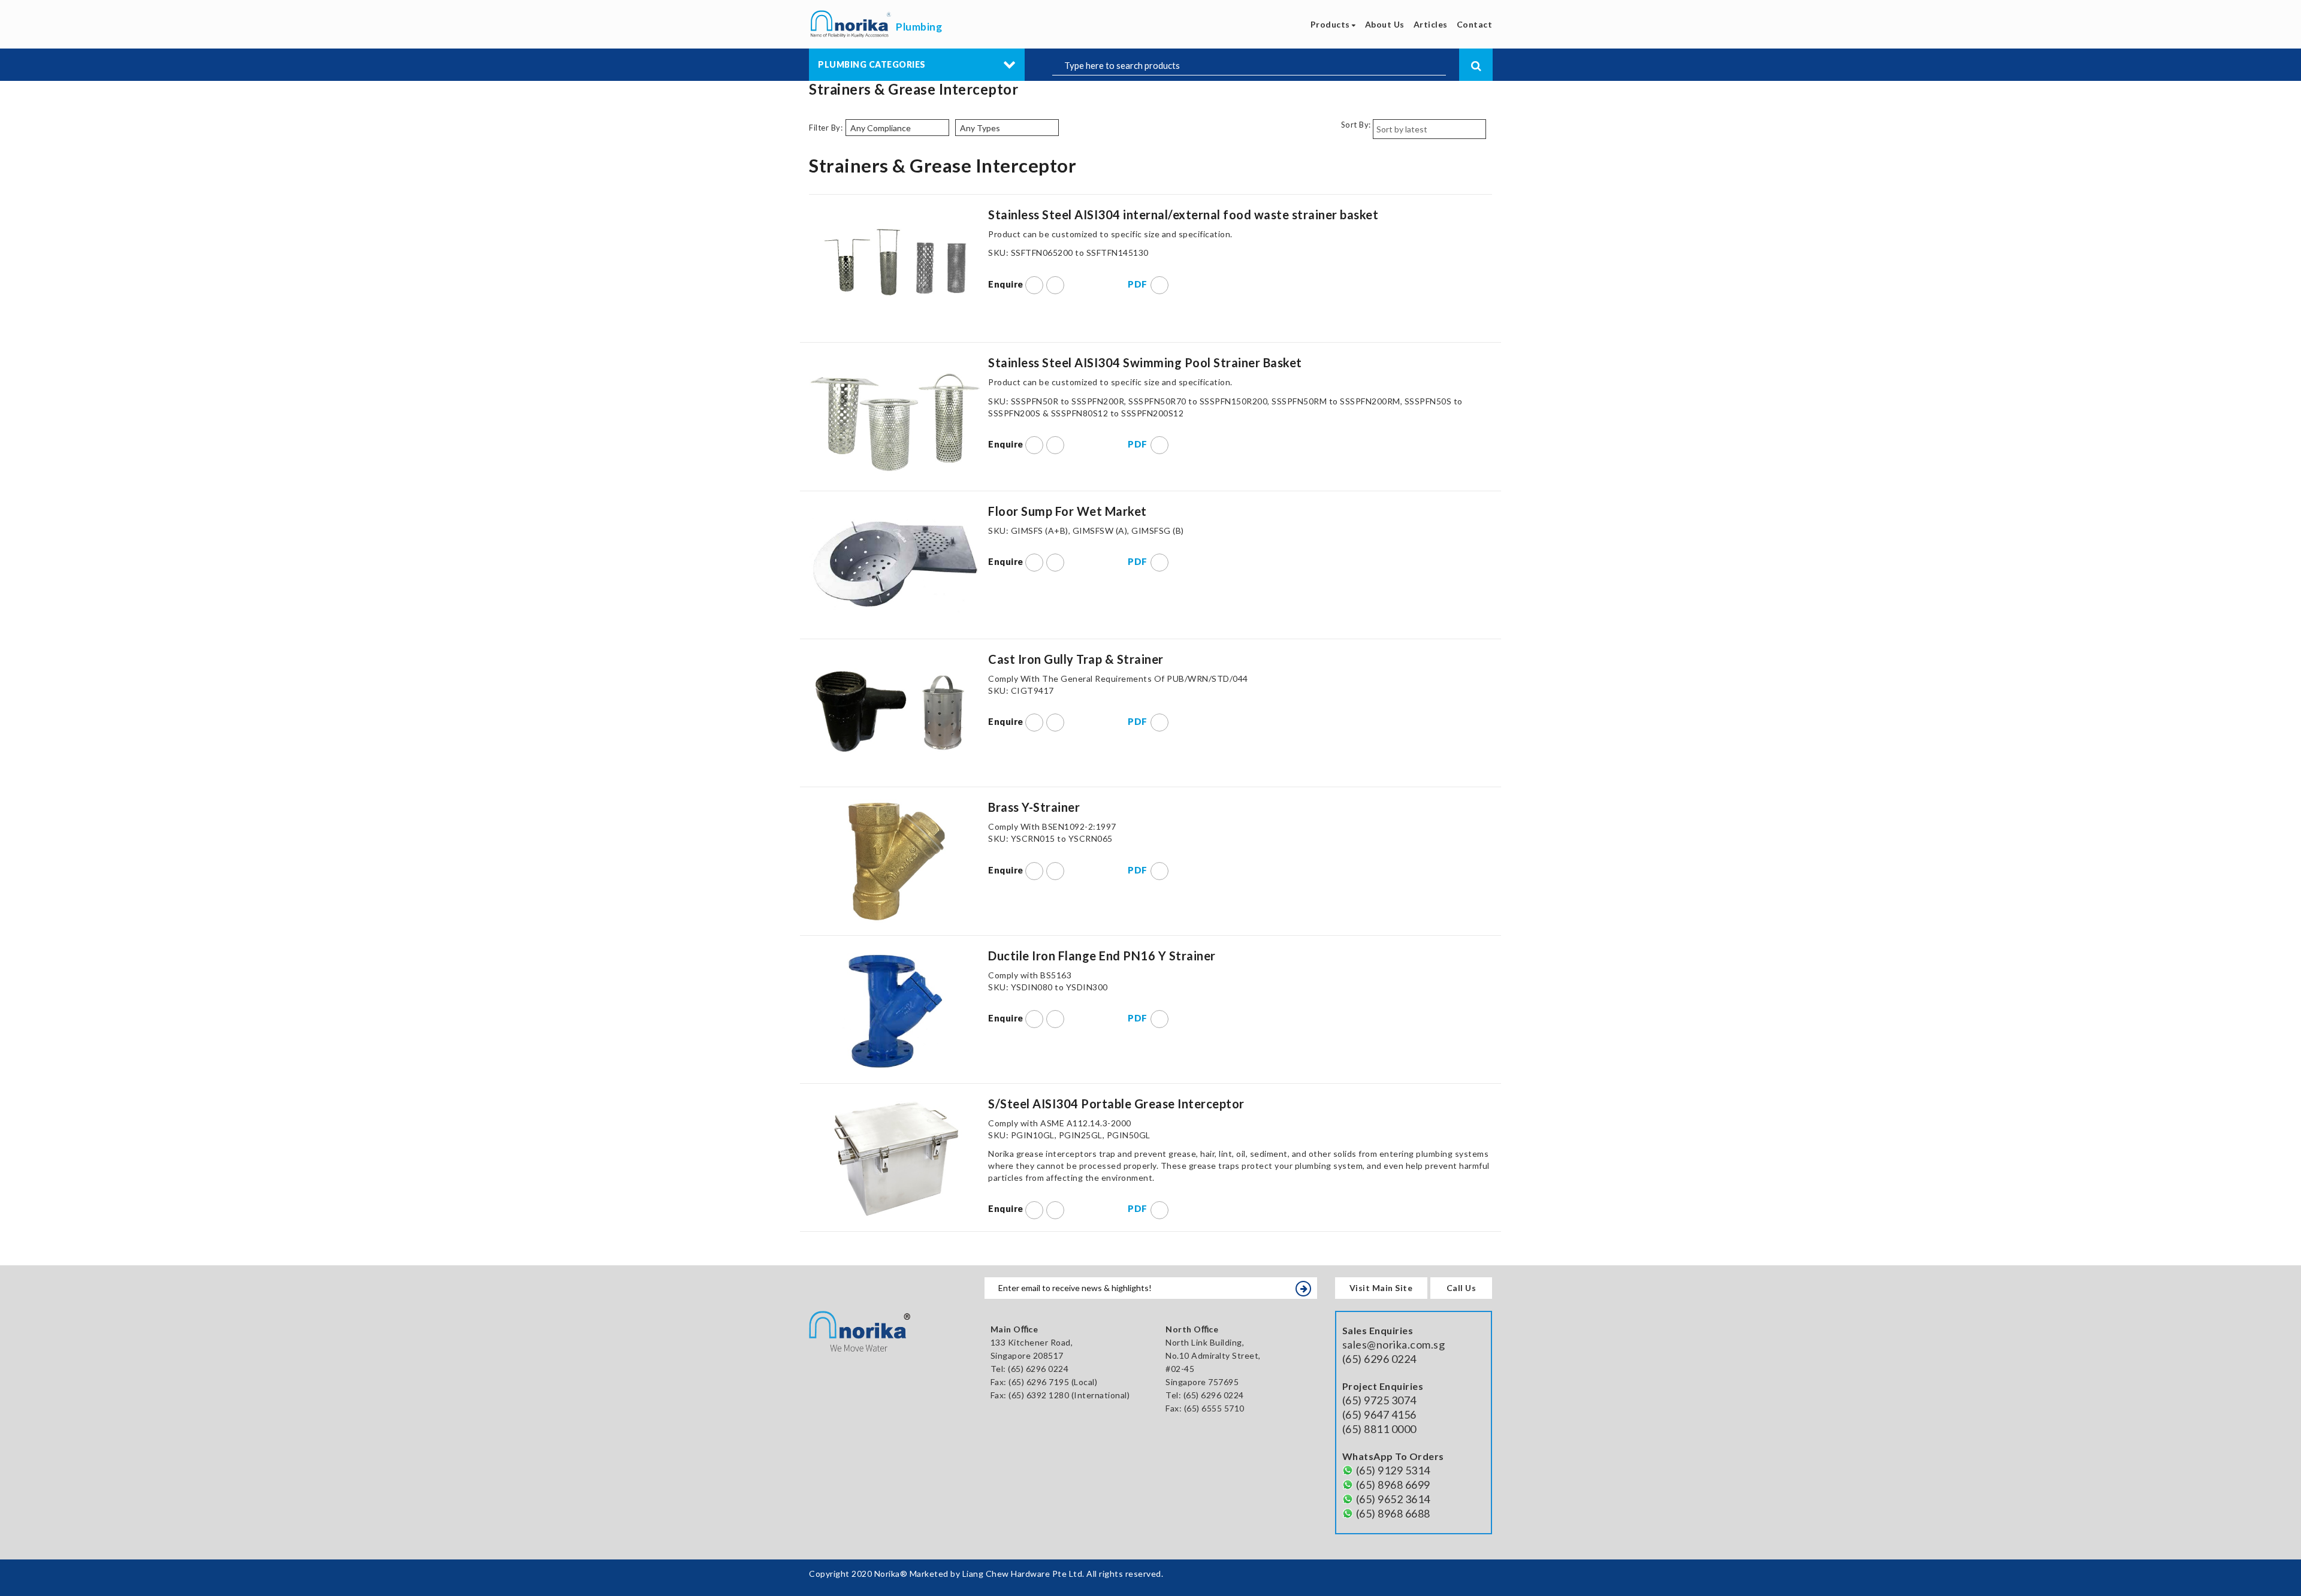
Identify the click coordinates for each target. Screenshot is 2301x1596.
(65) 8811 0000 (1379, 1429)
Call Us (1461, 1288)
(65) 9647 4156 (1379, 1414)
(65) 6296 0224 (1038, 1369)
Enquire (1007, 284)
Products (1331, 24)
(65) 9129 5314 (1393, 1470)
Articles (1431, 24)
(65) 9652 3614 (1393, 1499)
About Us (1385, 24)
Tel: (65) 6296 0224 (1205, 1395)
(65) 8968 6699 (1393, 1485)
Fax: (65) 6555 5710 (1205, 1408)
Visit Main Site (1381, 1288)
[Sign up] (1303, 1289)
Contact (1475, 24)
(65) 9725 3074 (1379, 1400)
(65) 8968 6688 (1393, 1513)
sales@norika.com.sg (1394, 1344)
